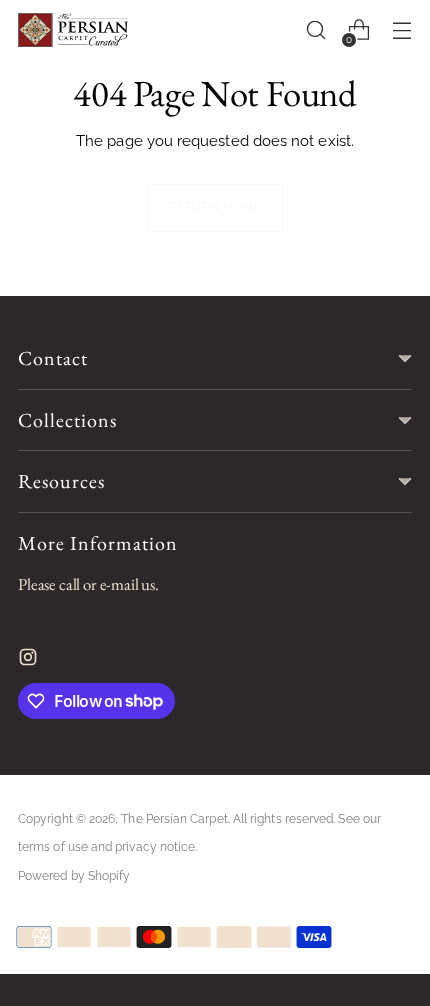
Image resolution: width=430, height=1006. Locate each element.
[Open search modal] (315, 30)
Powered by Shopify (74, 876)
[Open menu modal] (401, 30)
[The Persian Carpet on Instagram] (30, 662)
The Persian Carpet (174, 819)
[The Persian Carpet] (73, 30)
